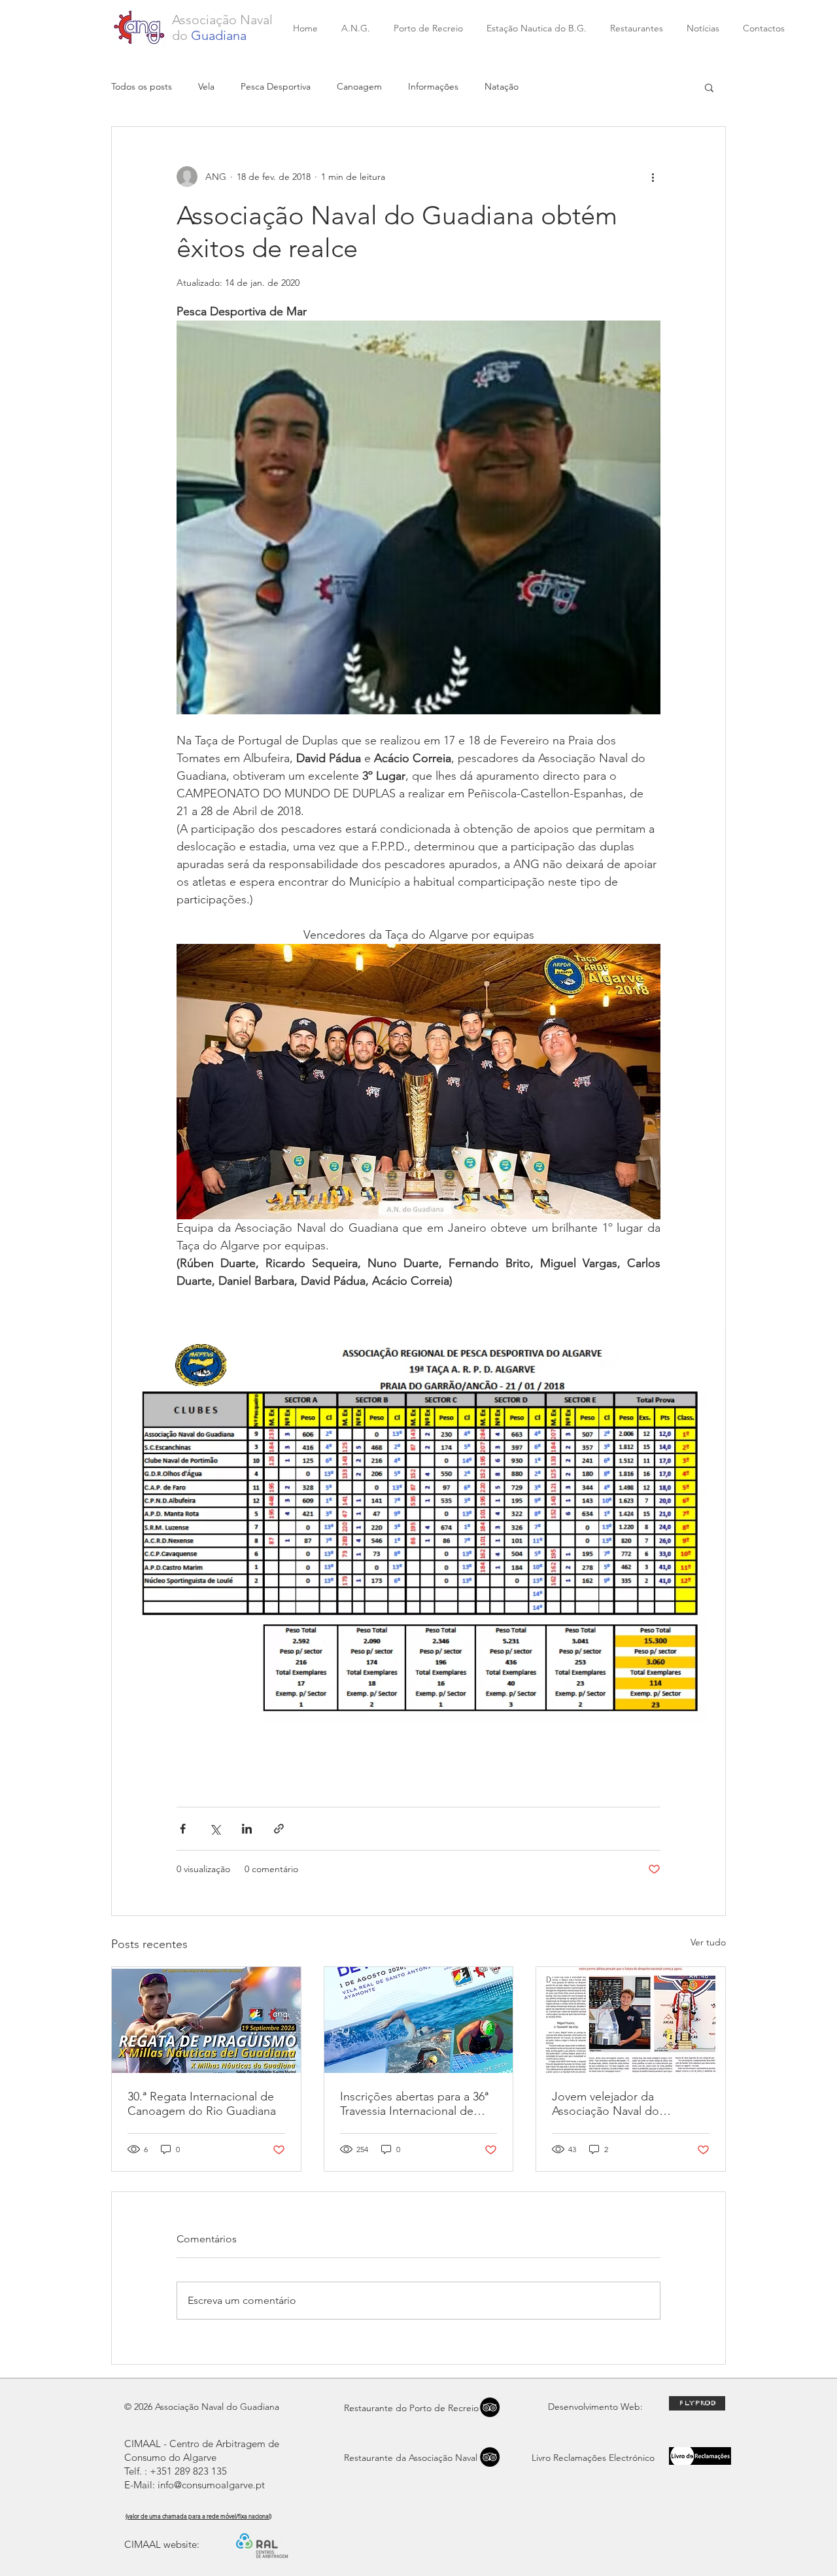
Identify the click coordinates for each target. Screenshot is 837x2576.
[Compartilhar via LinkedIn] (247, 1829)
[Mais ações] (653, 177)
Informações (433, 86)
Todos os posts (142, 86)
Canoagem (359, 86)
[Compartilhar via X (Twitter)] (215, 1829)
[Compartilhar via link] (279, 1829)
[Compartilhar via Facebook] (183, 1829)
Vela (206, 86)
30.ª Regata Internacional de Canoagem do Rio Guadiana (202, 2104)
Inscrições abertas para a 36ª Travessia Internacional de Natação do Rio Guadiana (414, 2104)
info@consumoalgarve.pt (211, 2485)
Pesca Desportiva (276, 86)
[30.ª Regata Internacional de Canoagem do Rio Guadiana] (206, 2020)
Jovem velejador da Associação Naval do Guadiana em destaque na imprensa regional (621, 2104)
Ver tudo (708, 1942)
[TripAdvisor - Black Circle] (490, 2457)
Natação (502, 86)
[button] (709, 87)
